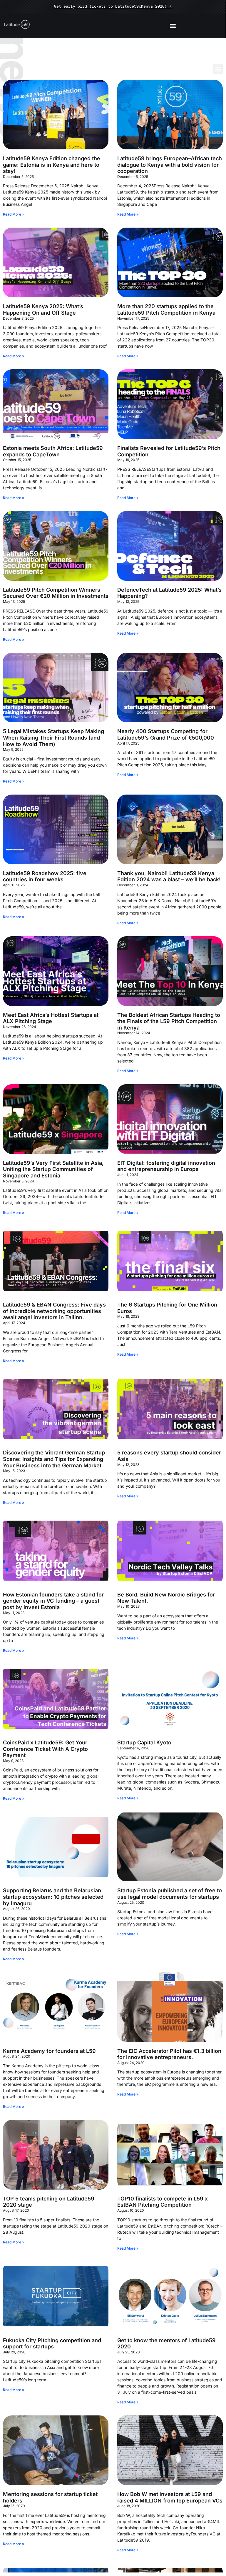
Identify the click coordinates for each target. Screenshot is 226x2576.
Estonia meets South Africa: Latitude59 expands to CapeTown (53, 451)
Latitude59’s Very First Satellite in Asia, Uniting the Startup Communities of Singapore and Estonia (53, 1169)
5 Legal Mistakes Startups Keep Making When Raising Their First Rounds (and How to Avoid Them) (53, 738)
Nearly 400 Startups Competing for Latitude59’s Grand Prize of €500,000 (166, 734)
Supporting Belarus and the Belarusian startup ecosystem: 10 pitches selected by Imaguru (53, 1897)
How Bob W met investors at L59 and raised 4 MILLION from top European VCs (170, 2497)
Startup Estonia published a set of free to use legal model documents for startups (170, 1894)
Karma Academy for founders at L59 (49, 2051)
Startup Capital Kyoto (144, 1742)
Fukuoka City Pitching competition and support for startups (52, 2344)
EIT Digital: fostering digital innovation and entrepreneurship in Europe (166, 1166)
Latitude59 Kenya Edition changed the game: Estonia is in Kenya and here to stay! (52, 165)
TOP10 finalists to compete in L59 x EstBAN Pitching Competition (163, 2202)
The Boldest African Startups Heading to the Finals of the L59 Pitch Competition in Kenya (169, 1021)
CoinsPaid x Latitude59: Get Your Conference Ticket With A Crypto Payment (45, 1749)
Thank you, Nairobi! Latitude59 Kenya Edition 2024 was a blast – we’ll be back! (169, 876)
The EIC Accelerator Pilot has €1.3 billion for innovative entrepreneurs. (169, 2054)
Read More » (14, 214)
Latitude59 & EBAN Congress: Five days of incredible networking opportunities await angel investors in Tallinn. (54, 1311)
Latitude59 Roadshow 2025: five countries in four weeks (45, 876)
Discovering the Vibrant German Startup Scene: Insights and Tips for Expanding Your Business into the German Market (54, 1459)
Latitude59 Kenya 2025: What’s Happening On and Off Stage (43, 310)
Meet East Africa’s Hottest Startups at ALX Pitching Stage (51, 1018)
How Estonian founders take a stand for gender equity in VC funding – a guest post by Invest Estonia (53, 1601)
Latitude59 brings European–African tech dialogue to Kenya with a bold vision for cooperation (170, 165)
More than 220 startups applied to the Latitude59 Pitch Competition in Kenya (166, 310)
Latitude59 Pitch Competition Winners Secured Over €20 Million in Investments (56, 593)
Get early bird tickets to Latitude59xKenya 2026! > (113, 6)
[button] (173, 25)
